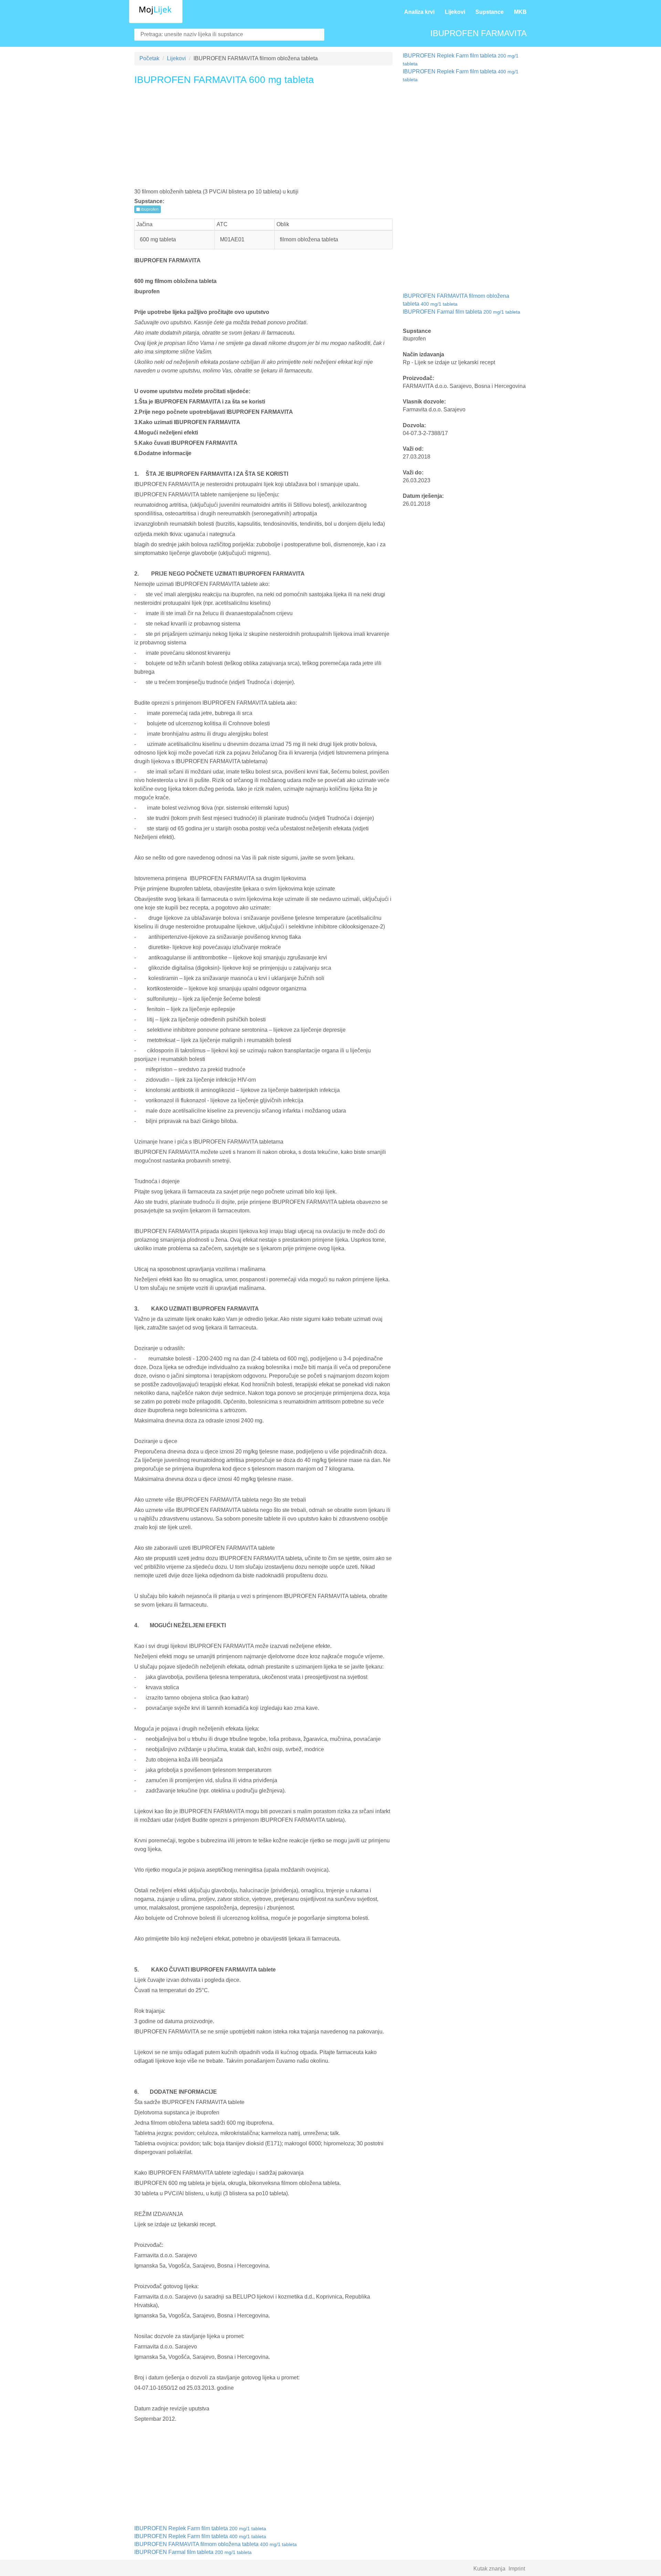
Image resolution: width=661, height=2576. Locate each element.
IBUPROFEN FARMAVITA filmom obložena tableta (216, 2544)
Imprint (517, 2569)
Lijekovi (455, 12)
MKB (520, 12)
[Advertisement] (263, 139)
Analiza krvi (419, 12)
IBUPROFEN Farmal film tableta (193, 2552)
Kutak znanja (489, 2569)
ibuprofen (149, 209)
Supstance (490, 12)
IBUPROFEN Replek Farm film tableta (200, 2528)
